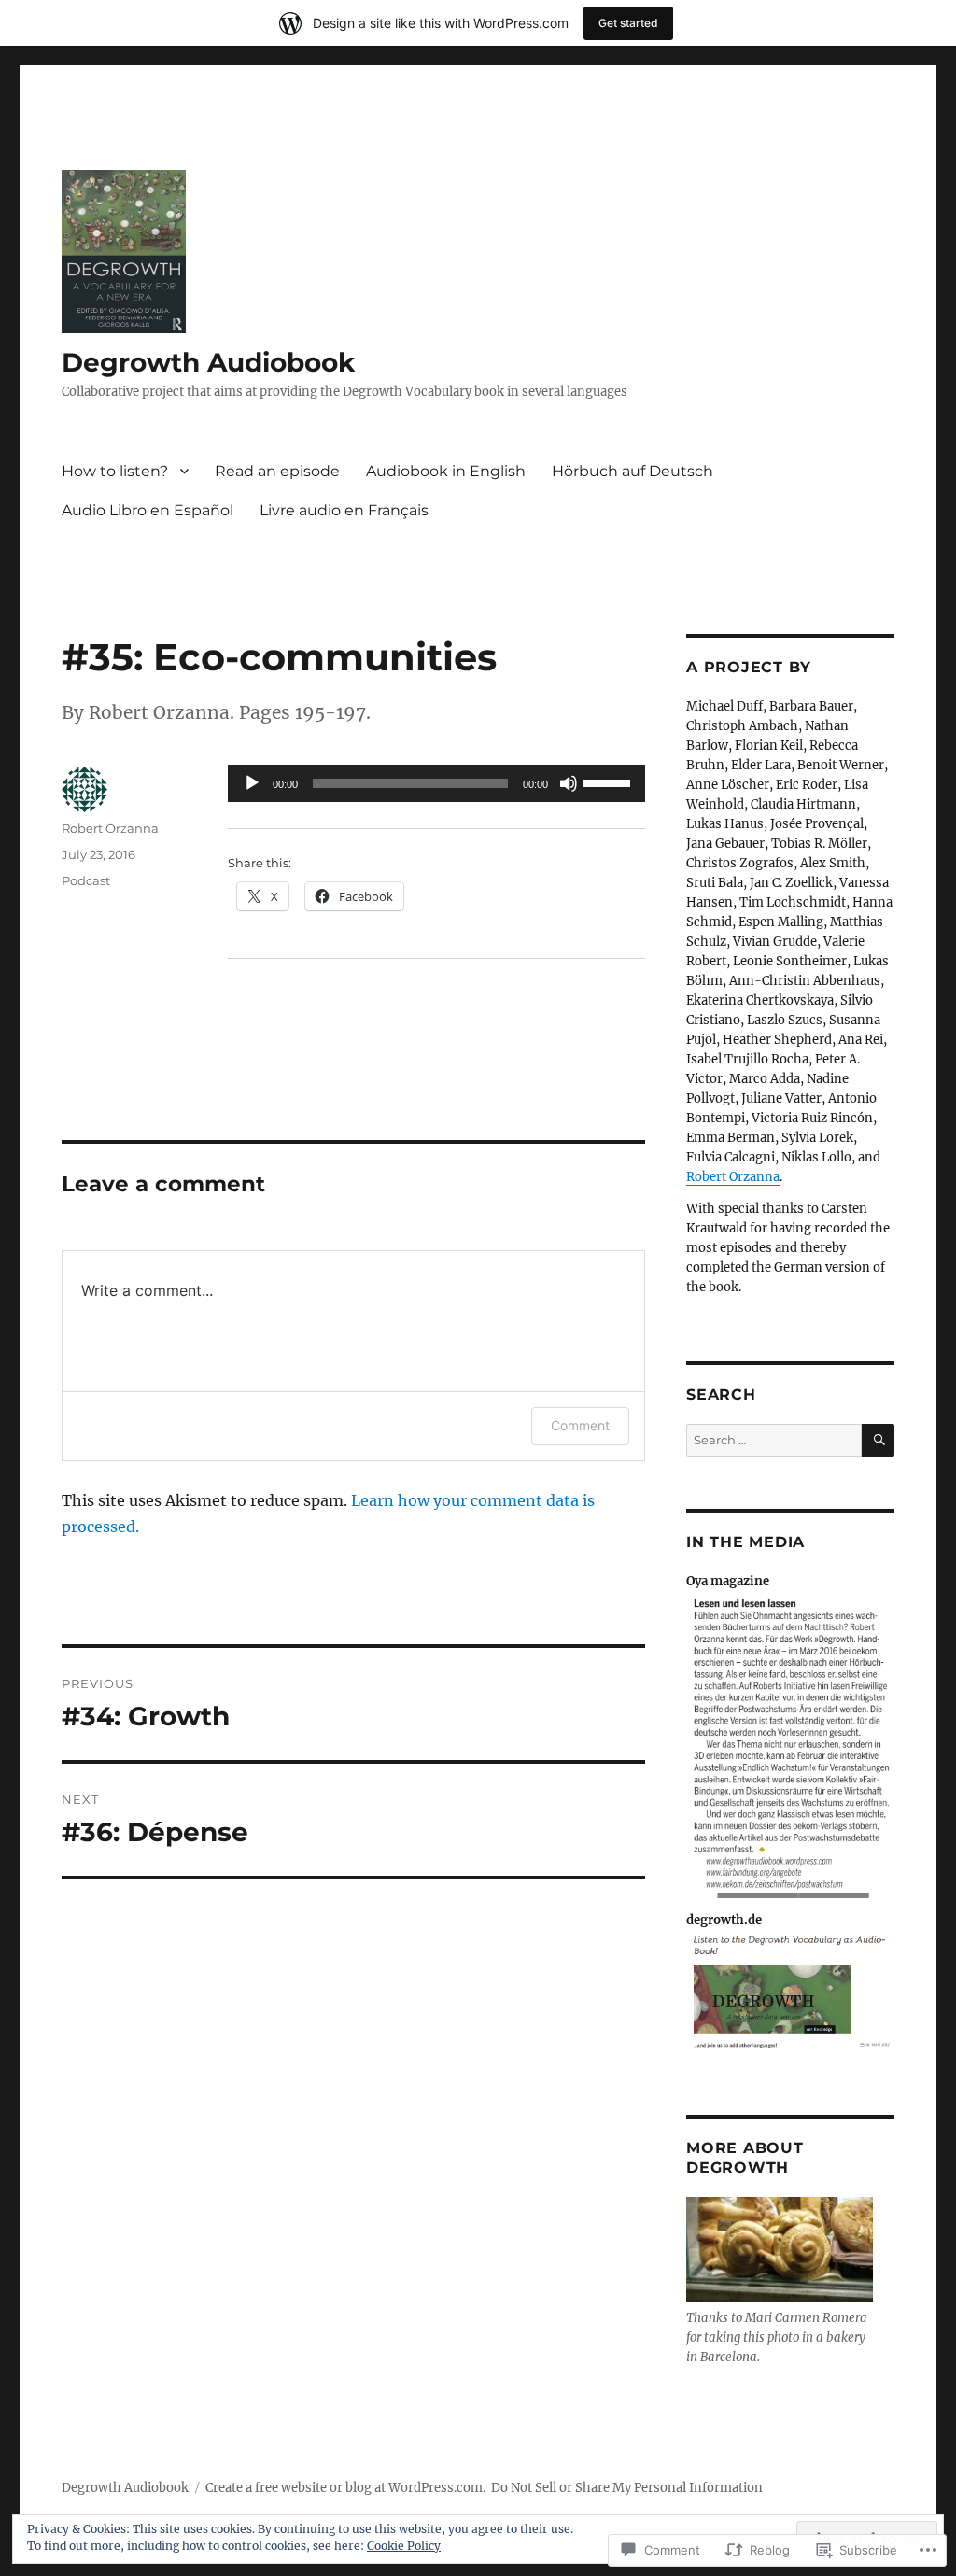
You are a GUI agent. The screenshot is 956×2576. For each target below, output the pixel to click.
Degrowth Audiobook (208, 362)
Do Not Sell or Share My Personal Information (627, 2488)
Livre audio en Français (344, 510)
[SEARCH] (878, 1440)
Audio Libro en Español (148, 510)
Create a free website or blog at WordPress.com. (345, 2488)
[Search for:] (774, 1440)
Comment (580, 1425)
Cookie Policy (404, 2546)
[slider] (610, 781)
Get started (628, 23)
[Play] (252, 783)
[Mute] (569, 783)
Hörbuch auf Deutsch (633, 471)
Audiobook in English (446, 471)
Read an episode (277, 471)
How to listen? (115, 471)
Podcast (86, 880)
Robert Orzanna (110, 828)
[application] (436, 783)
